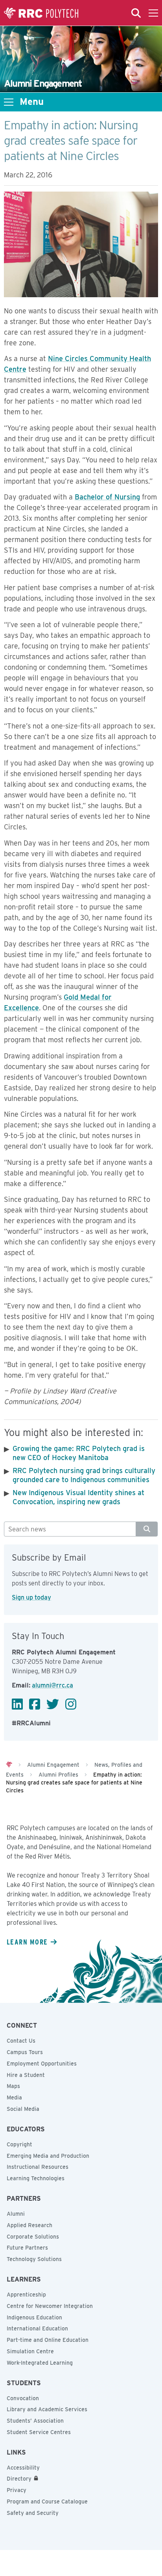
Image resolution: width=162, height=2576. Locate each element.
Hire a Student (26, 2075)
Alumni (16, 2214)
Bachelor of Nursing (107, 497)
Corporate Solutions (33, 2237)
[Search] (147, 1529)
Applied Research (29, 2225)
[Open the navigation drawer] (153, 13)
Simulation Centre (30, 2351)
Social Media (23, 2109)
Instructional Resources (38, 2167)
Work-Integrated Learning (40, 2363)
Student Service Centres (39, 2432)
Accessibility (23, 2468)
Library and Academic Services (47, 2409)
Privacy (17, 2490)
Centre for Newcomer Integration (50, 2306)
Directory (19, 2479)
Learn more (27, 1942)
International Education (37, 2328)
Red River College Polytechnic (41, 13)
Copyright (19, 2144)
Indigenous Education (34, 2317)
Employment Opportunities (42, 2064)
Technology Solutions (34, 2259)
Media (14, 2097)
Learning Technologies (36, 2178)
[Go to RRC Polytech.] (9, 1765)
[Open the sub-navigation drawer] (9, 102)
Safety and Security (33, 2513)
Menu (32, 102)
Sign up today (31, 1597)
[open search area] (136, 13)
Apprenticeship (26, 2295)
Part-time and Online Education (48, 2340)
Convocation (23, 2398)
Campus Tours (25, 2052)
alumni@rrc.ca (52, 1685)
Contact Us (21, 2041)
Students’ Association (35, 2421)
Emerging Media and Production (48, 2156)
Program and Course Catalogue (47, 2501)
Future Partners (27, 2248)
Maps (13, 2086)
